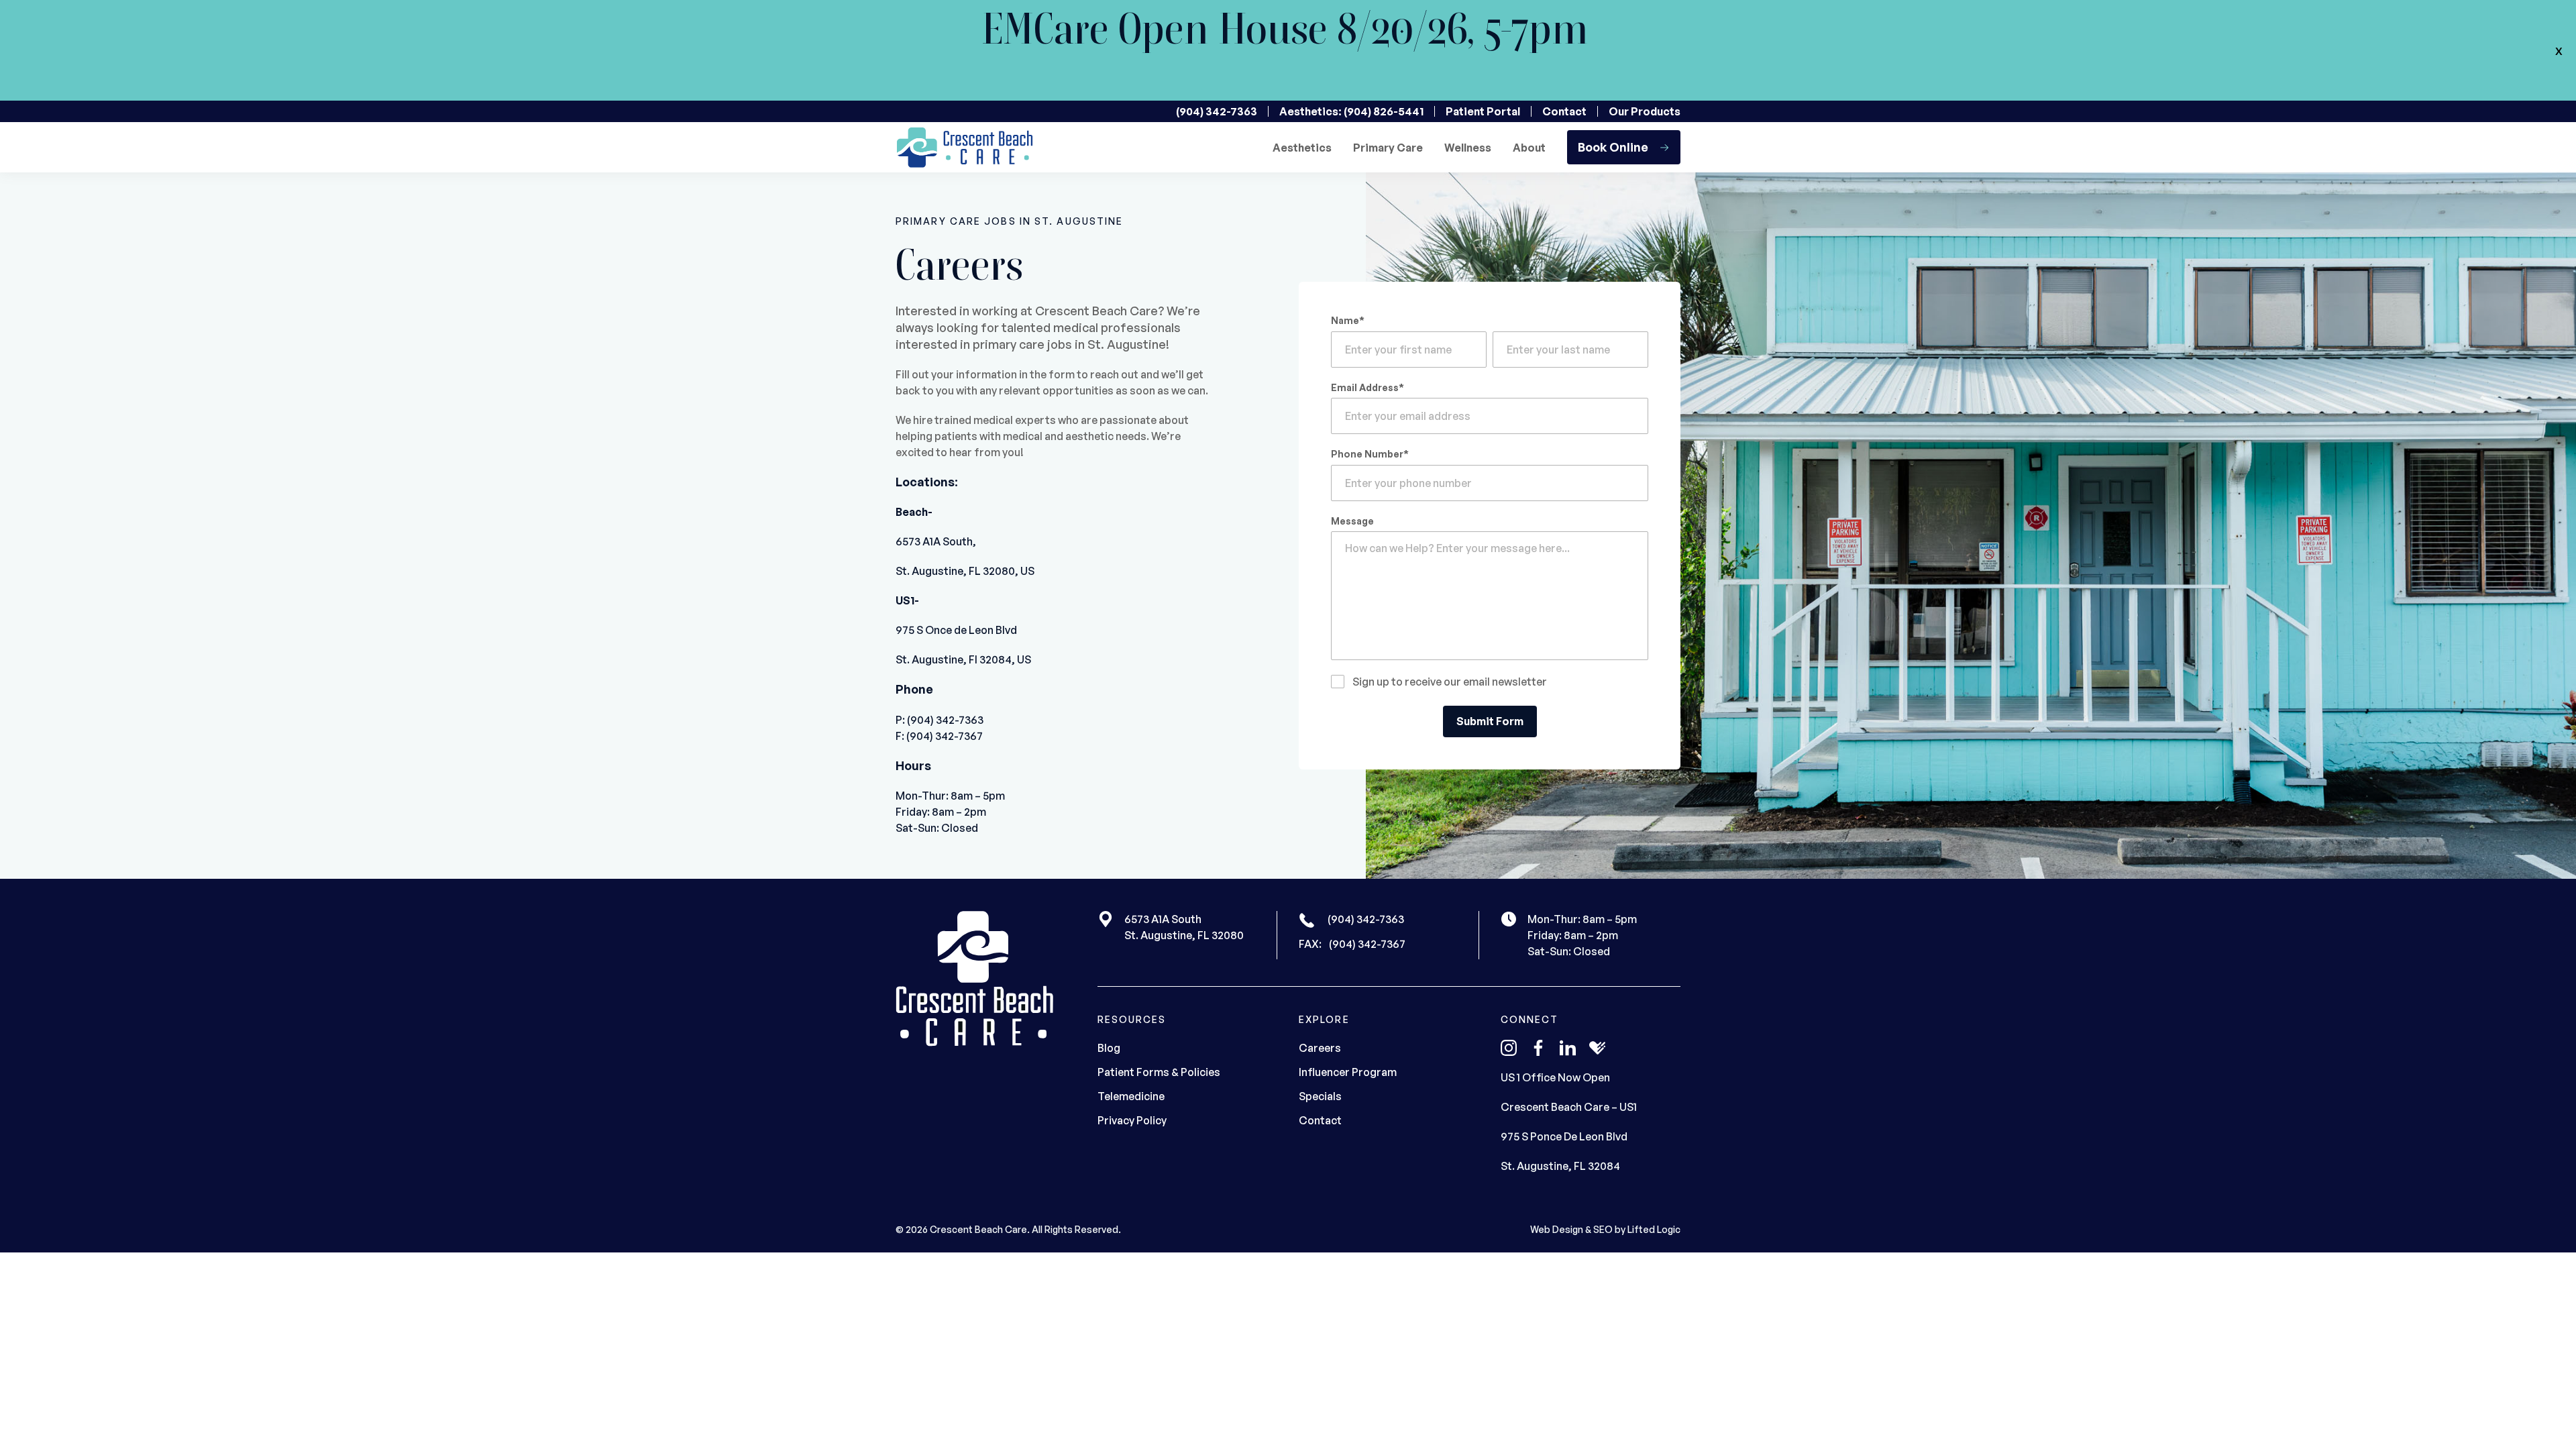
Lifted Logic (1654, 1229)
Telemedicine (1131, 1096)
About (1529, 148)
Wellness (1468, 148)
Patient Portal (1483, 111)
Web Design (1557, 1229)
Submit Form (1490, 722)
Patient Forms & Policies (1159, 1072)
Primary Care (1388, 148)
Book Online (1613, 147)
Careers (1320, 1048)
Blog (1109, 1048)
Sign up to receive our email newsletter (1450, 682)
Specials (1320, 1096)
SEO (1603, 1229)
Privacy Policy (1132, 1120)
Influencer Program (1348, 1072)
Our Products (1645, 111)
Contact (1564, 111)
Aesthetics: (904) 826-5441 (1351, 111)
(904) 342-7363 (1217, 111)
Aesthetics (1302, 148)
